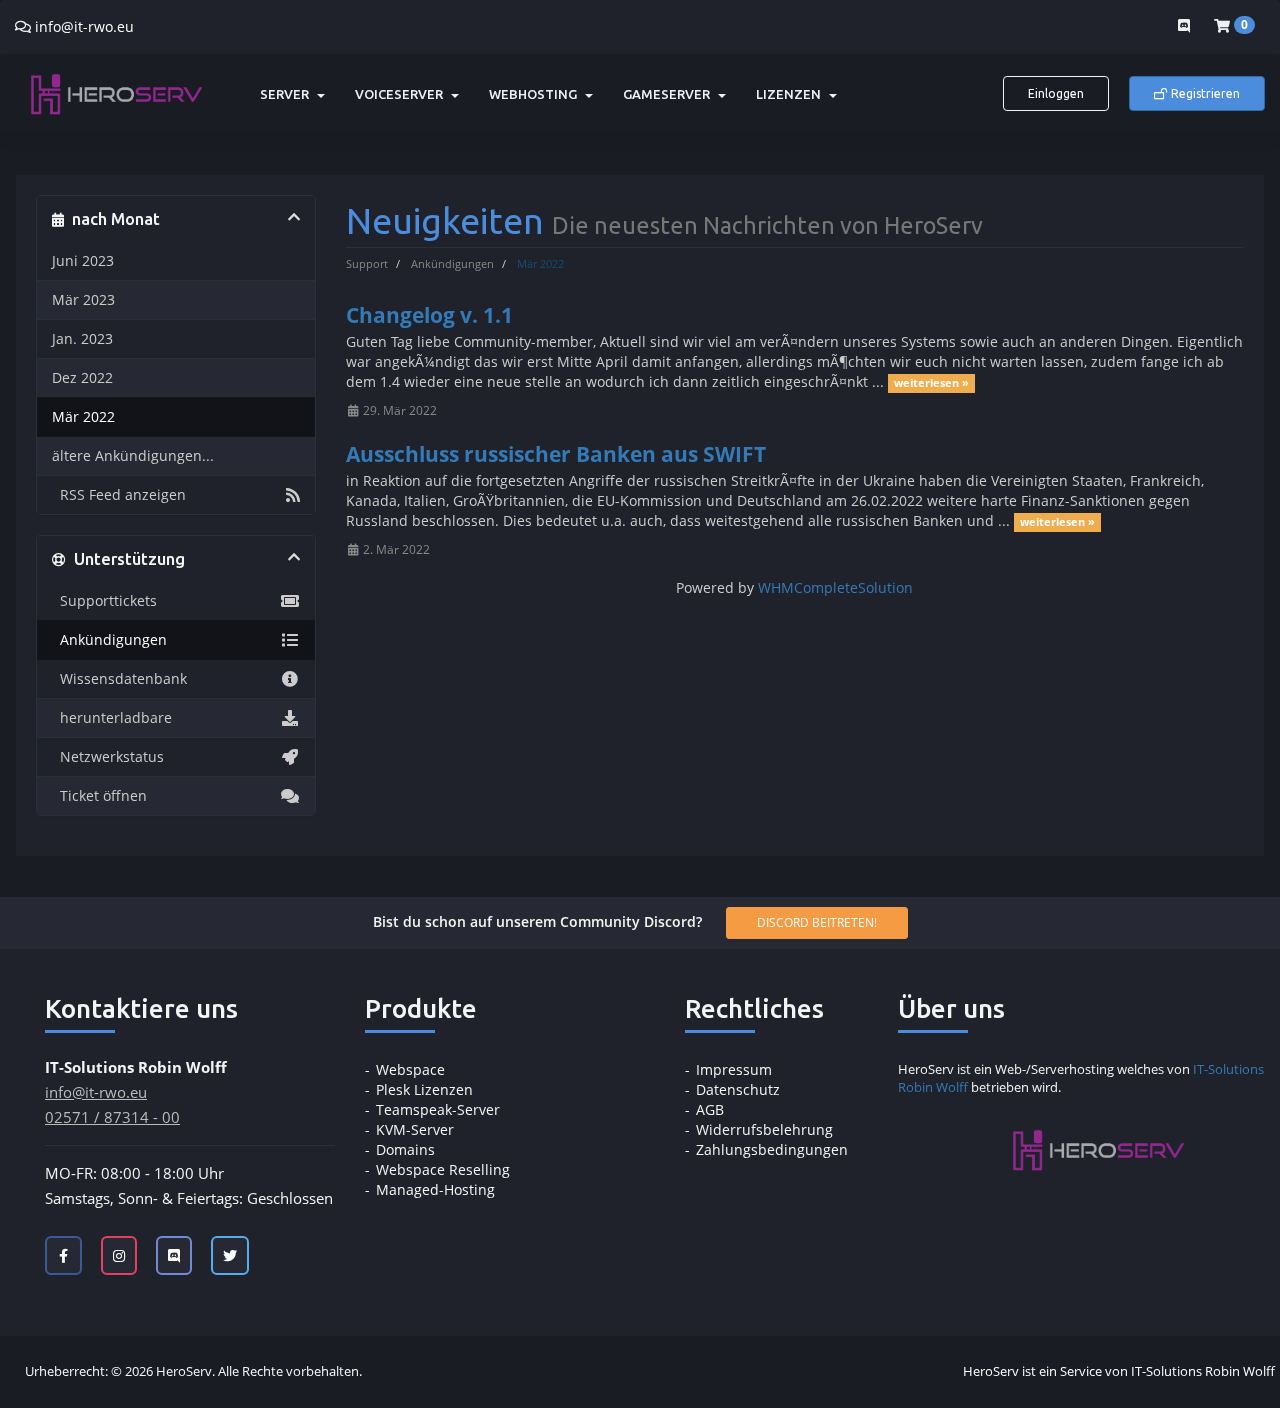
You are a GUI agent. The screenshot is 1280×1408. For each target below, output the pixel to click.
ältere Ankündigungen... (133, 456)
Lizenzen (791, 94)
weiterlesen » (931, 383)
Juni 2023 (83, 261)
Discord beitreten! (817, 922)
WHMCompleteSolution (835, 587)
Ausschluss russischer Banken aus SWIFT (556, 454)
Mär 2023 (83, 300)
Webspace (410, 1069)
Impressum (734, 1069)
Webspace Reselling (443, 1169)
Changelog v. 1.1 (429, 315)
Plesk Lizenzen (424, 1089)
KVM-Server (415, 1129)
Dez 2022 (82, 378)
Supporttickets (104, 601)
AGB (710, 1109)
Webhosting (536, 94)
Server (287, 94)
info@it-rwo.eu (84, 26)
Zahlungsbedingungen (772, 1149)
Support (367, 263)
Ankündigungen (452, 263)
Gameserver (669, 94)
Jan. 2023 (82, 339)
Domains (405, 1149)
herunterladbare (112, 718)
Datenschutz (738, 1089)
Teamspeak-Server (438, 1109)
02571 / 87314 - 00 (112, 1117)
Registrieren (1204, 93)
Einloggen (1056, 93)
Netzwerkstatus (108, 757)
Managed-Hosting (435, 1189)
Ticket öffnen (99, 796)
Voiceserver (402, 94)
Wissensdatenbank (119, 679)
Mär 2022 (83, 417)
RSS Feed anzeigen (119, 495)
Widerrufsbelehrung (764, 1129)
